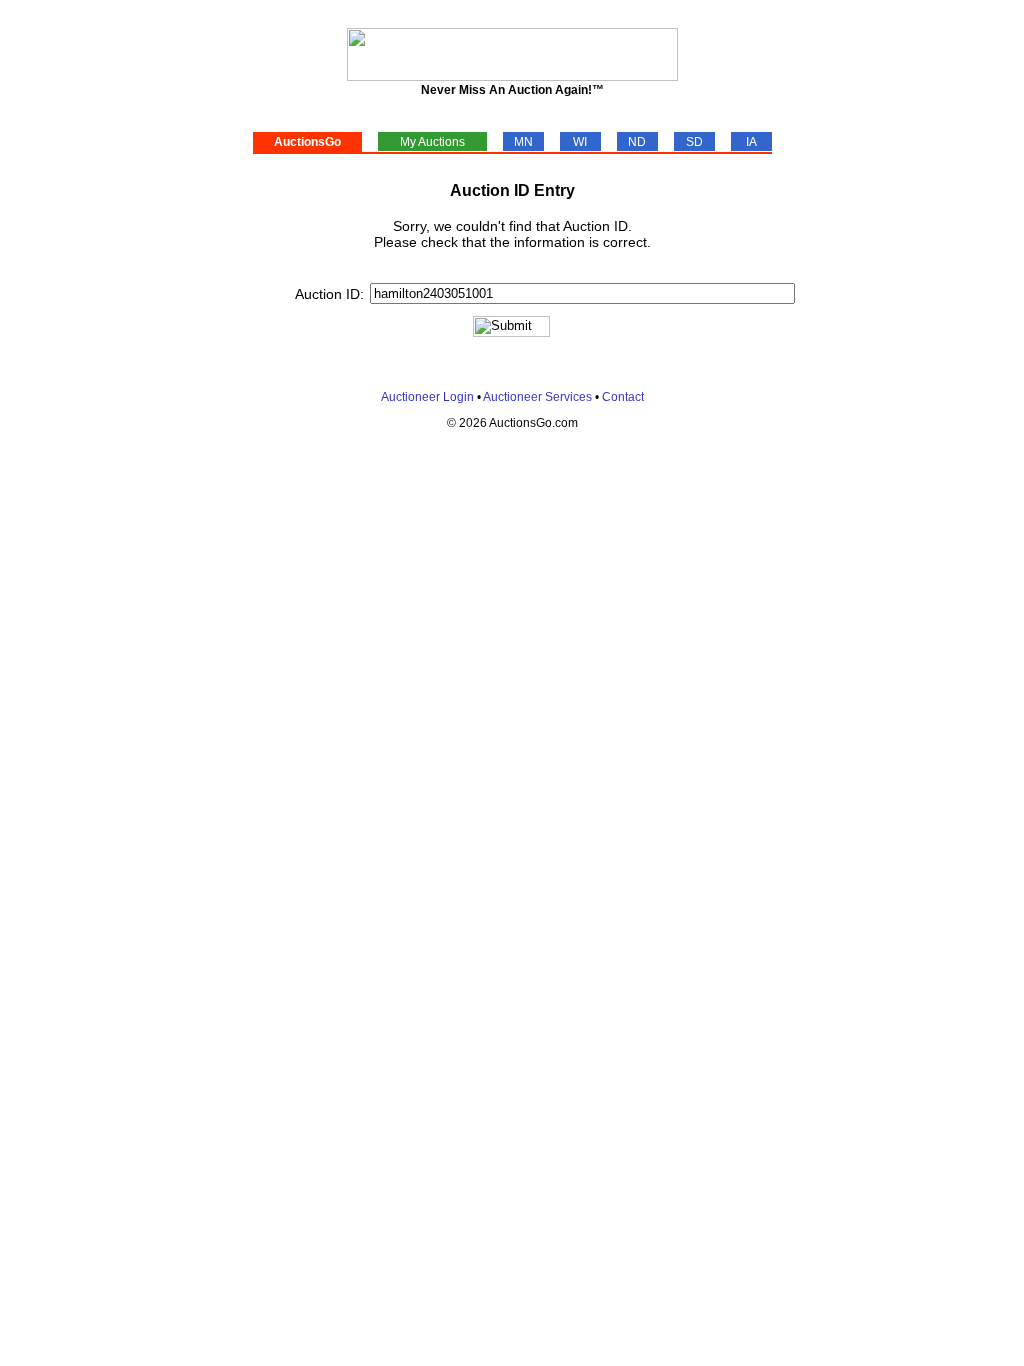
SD (694, 142)
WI (580, 142)
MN (523, 142)
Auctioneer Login (427, 397)
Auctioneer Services (537, 397)
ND (637, 142)
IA (751, 142)
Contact (623, 397)
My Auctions (432, 142)
